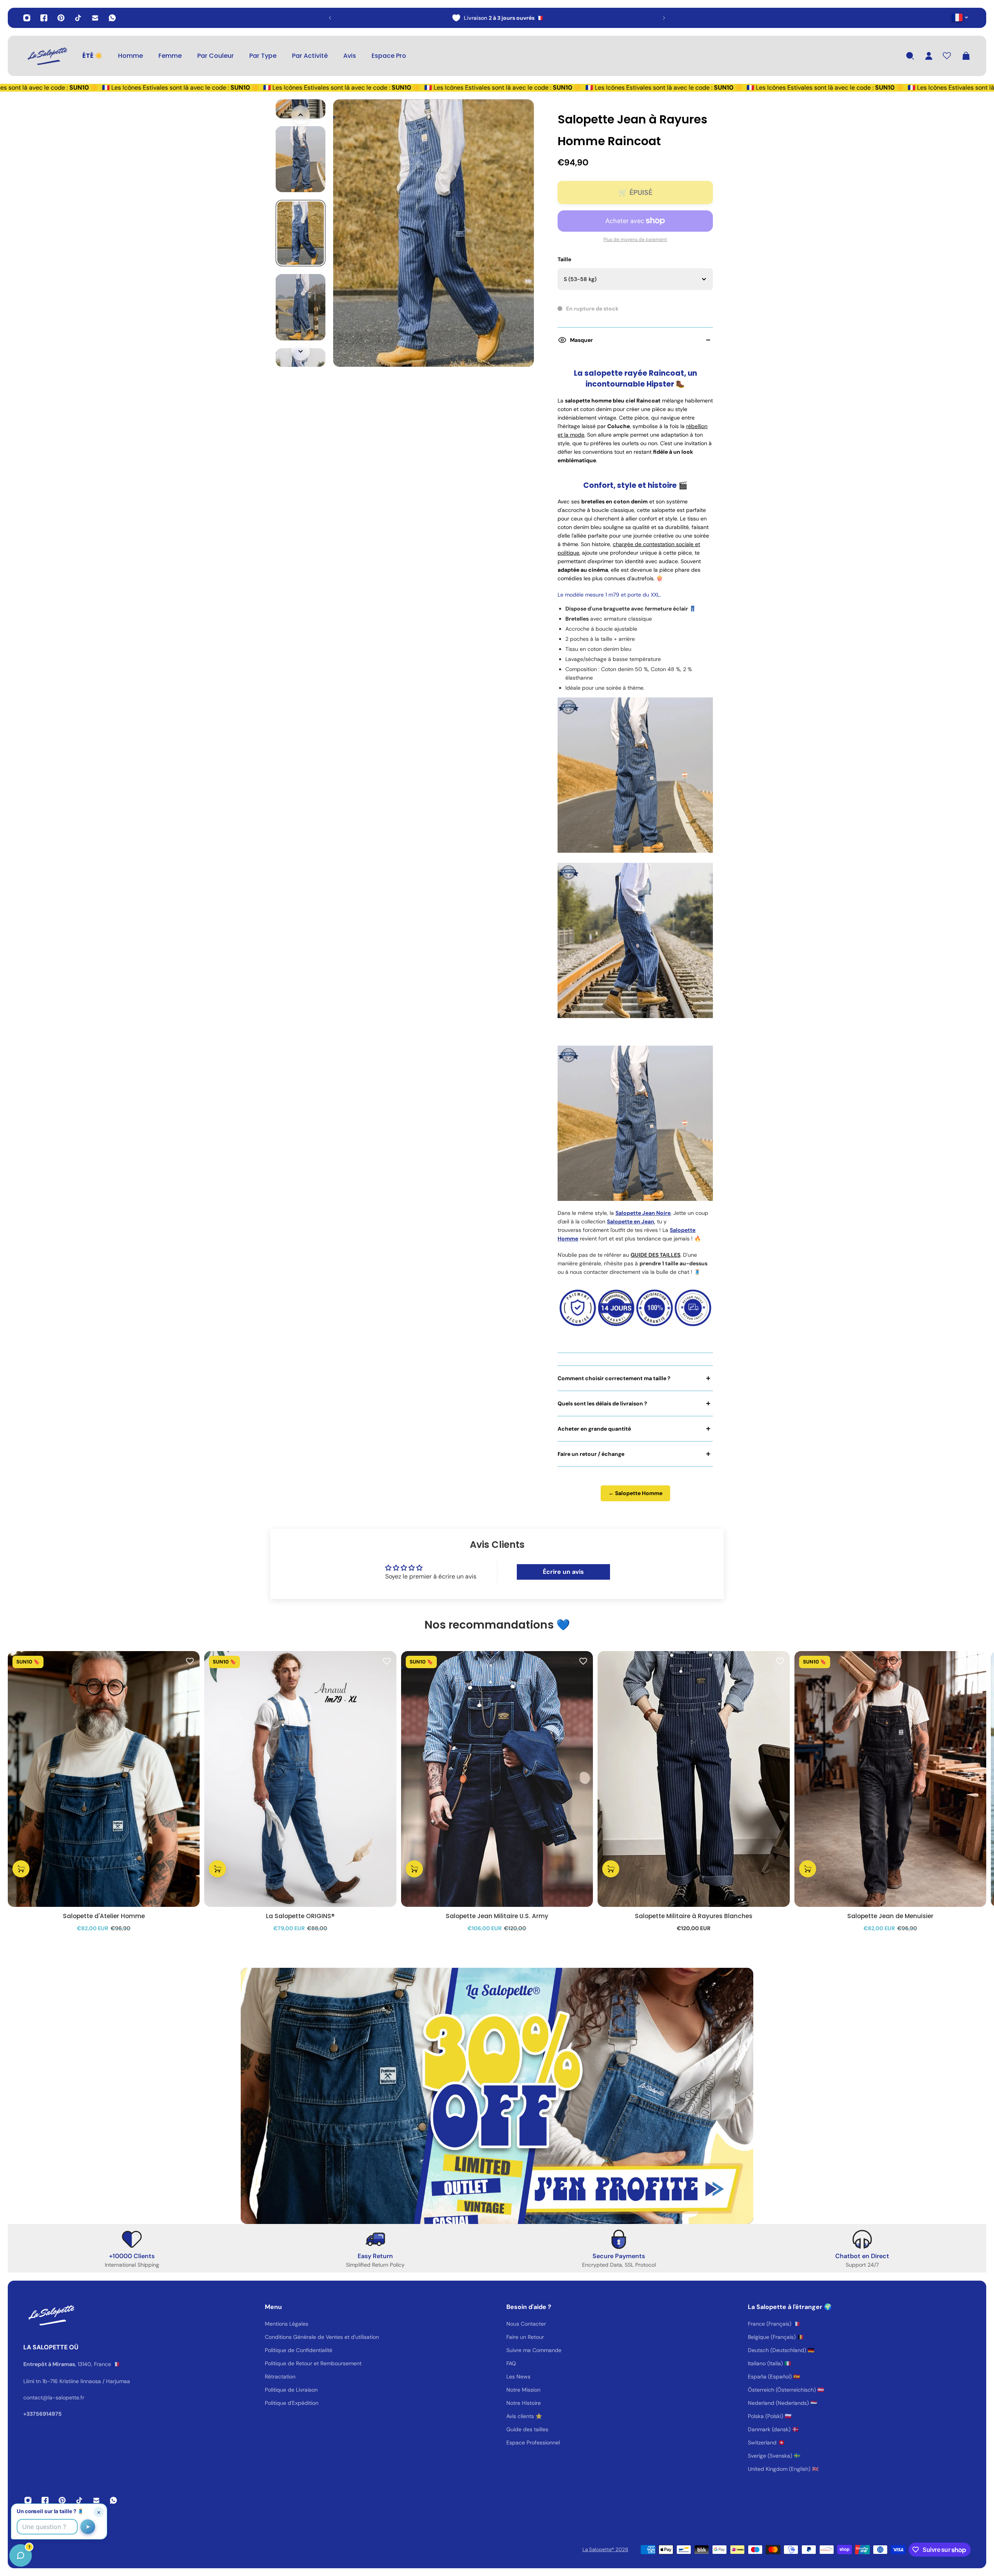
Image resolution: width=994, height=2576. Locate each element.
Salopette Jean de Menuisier (890, 1916)
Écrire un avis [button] (563, 1572)
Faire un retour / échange (591, 1454)
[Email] (95, 18)
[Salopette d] (104, 1779)
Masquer (581, 340)
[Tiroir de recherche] (910, 56)
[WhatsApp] (112, 18)
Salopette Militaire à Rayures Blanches (694, 1916)
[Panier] (966, 56)
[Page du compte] (929, 56)
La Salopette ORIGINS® (300, 1916)
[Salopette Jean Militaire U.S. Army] (497, 1779)
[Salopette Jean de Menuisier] (890, 1779)
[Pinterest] (61, 18)
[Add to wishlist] (190, 1661)
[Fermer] (122, 2378)
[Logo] (47, 56)
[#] (497, 2096)
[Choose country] (960, 17)
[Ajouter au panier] (21, 1869)
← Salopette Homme (635, 1493)
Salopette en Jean (631, 1221)
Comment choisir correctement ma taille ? (614, 1378)
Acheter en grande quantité (594, 1429)
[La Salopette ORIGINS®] (300, 1779)
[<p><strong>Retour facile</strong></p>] (497, 18)
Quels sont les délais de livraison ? (602, 1403)
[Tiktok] (78, 18)
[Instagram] (27, 18)
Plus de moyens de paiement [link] (635, 239)
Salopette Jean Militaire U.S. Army (497, 1916)
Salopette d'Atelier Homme (104, 1916)
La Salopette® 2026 (605, 2549)
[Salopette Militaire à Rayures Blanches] (693, 1779)
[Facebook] (44, 18)
